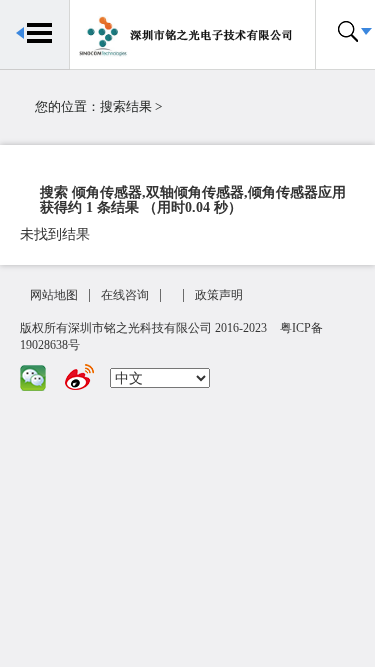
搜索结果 (126, 106)
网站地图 (54, 295)
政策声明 (219, 295)
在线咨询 (125, 295)
